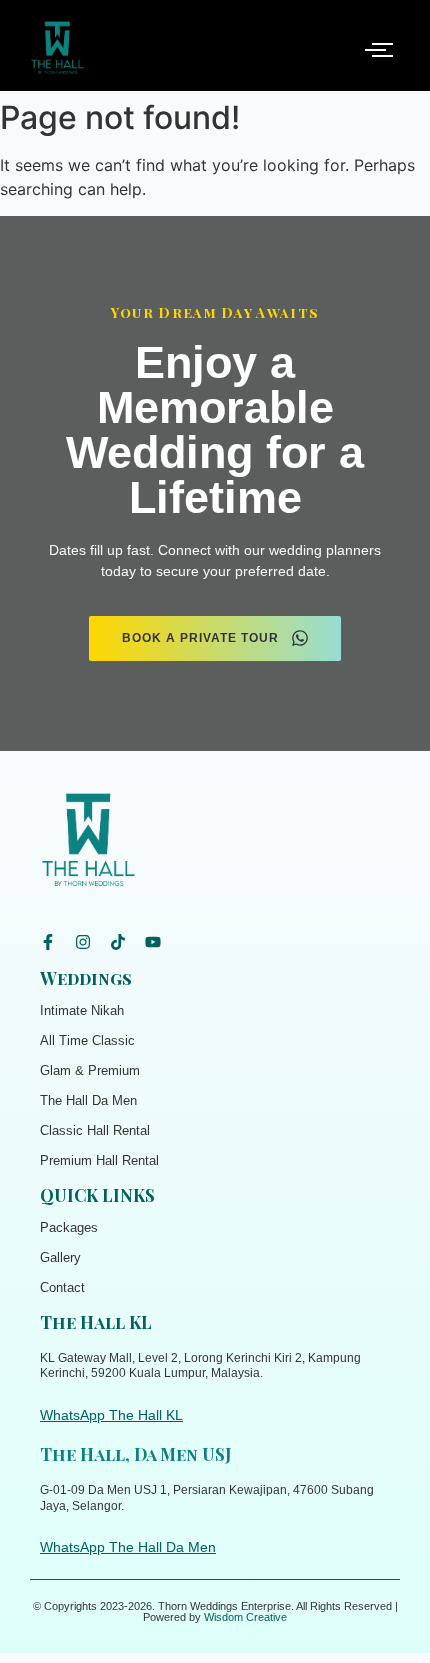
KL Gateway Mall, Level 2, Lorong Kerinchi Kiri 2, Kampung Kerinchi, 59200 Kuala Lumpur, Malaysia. (200, 1366)
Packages (69, 1227)
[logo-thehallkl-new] (57, 47)
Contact (62, 1287)
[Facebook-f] (48, 942)
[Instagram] (83, 942)
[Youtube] (153, 942)
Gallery (60, 1257)
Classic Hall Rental (95, 1130)
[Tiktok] (118, 942)
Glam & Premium (90, 1070)
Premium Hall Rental (99, 1160)
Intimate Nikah (82, 1010)
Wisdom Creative (245, 1617)
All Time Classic (87, 1040)
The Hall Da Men (88, 1100)
